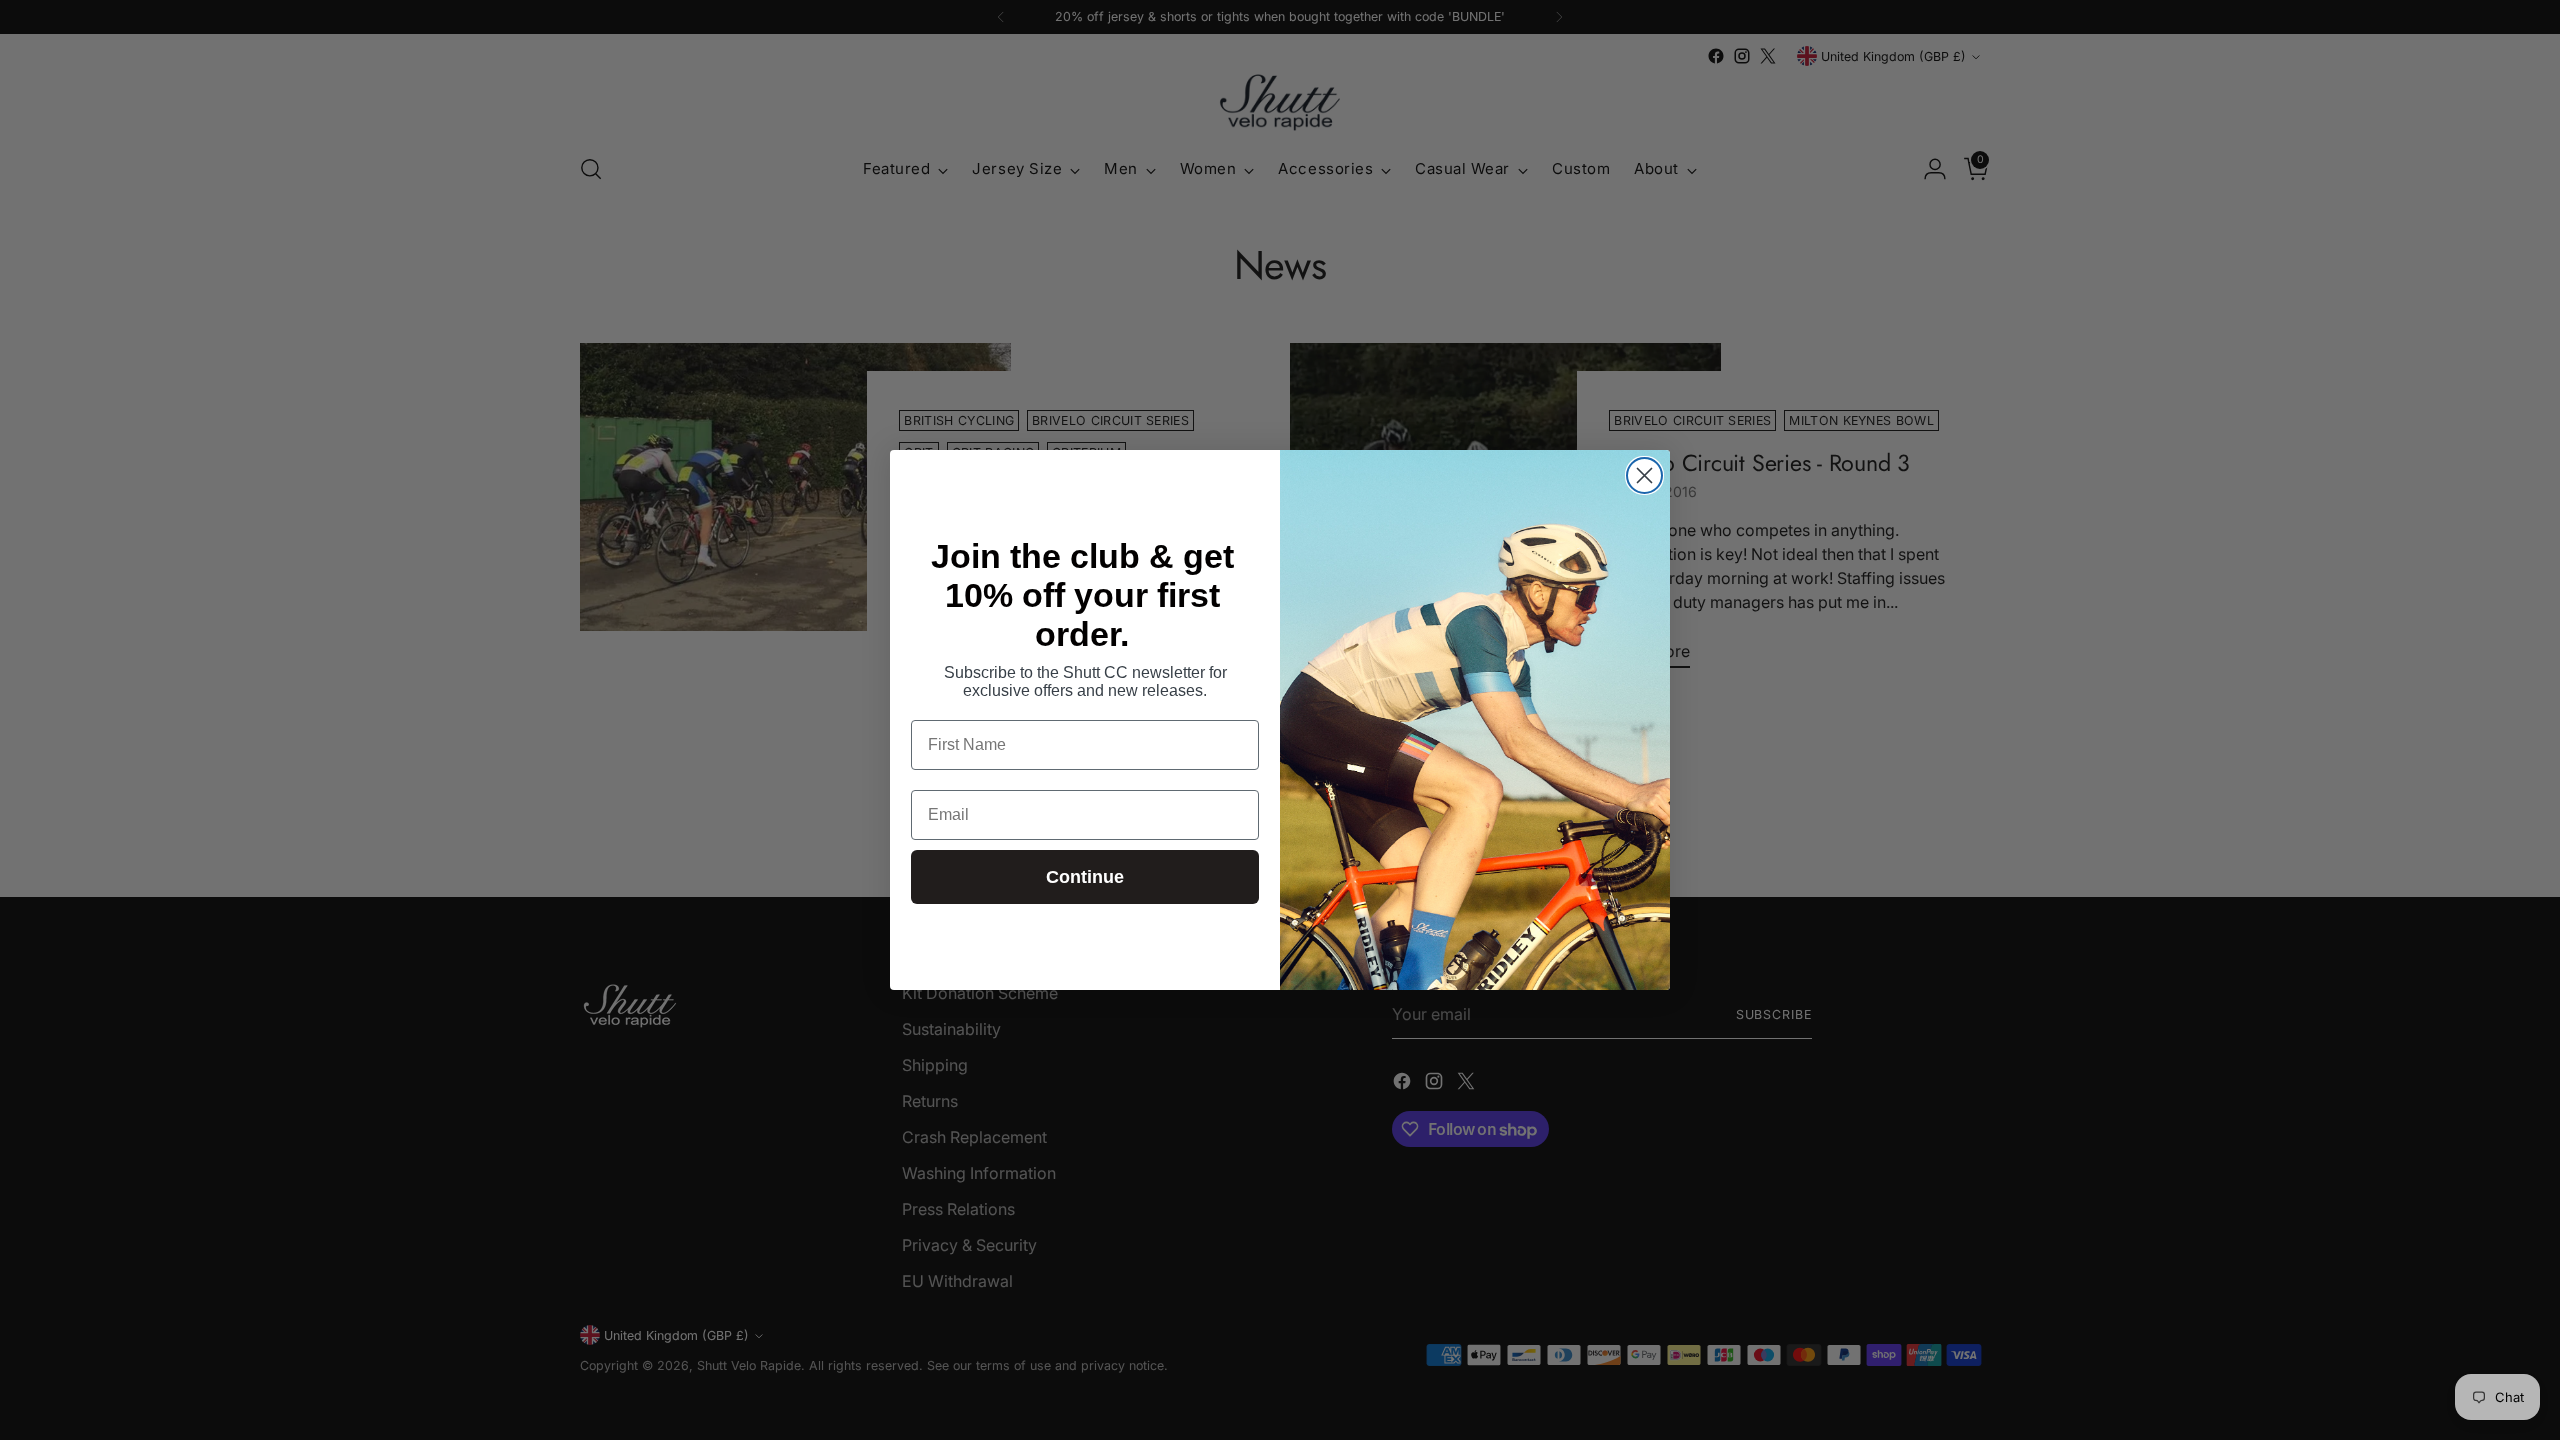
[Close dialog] (1644, 475)
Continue (1085, 877)
